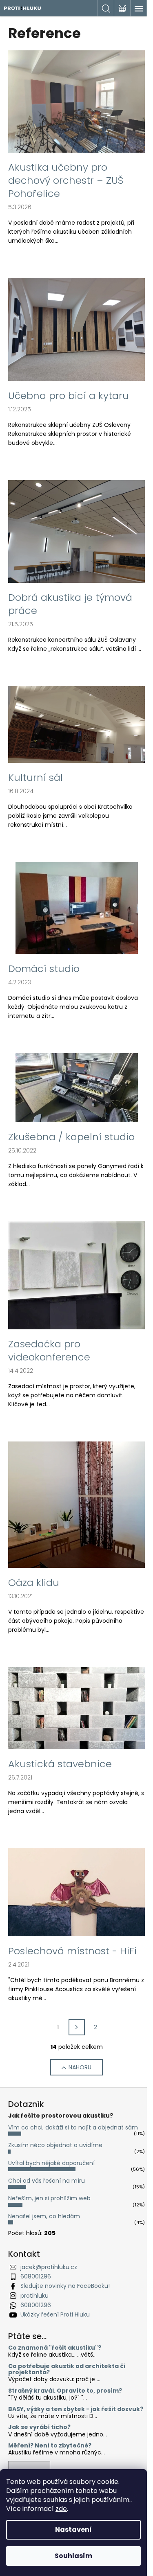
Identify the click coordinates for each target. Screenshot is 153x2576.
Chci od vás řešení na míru (47, 2181)
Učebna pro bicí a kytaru (69, 396)
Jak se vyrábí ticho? (39, 2427)
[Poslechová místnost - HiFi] (76, 1892)
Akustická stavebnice (60, 1764)
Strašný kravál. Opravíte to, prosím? (65, 2391)
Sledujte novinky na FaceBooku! (65, 2286)
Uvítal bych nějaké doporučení (51, 2163)
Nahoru (80, 2067)
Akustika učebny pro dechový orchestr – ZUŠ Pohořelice (66, 180)
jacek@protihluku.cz (49, 2267)
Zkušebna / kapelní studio (71, 1137)
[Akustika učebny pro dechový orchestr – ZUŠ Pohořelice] (76, 101)
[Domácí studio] (77, 908)
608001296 (36, 2276)
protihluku (34, 2296)
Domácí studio (44, 969)
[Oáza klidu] (76, 1504)
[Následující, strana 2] (77, 2027)
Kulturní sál (35, 778)
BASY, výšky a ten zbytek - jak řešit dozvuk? (76, 2409)
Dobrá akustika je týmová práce (70, 604)
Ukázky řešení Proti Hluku (55, 2314)
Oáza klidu (34, 1583)
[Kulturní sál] (76, 724)
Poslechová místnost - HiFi (72, 1951)
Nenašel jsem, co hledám (44, 2216)
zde (61, 2509)
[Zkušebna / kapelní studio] (77, 1087)
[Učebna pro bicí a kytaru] (76, 329)
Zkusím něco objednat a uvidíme (55, 2145)
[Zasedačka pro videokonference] (76, 1275)
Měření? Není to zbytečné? (50, 2446)
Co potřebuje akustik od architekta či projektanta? (67, 2370)
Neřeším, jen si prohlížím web (49, 2198)
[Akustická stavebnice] (76, 1708)
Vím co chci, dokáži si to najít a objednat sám (73, 2127)
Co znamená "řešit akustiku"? (55, 2348)
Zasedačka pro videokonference (49, 1351)
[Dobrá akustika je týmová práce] (76, 531)
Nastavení (73, 2530)
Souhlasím (73, 2556)
